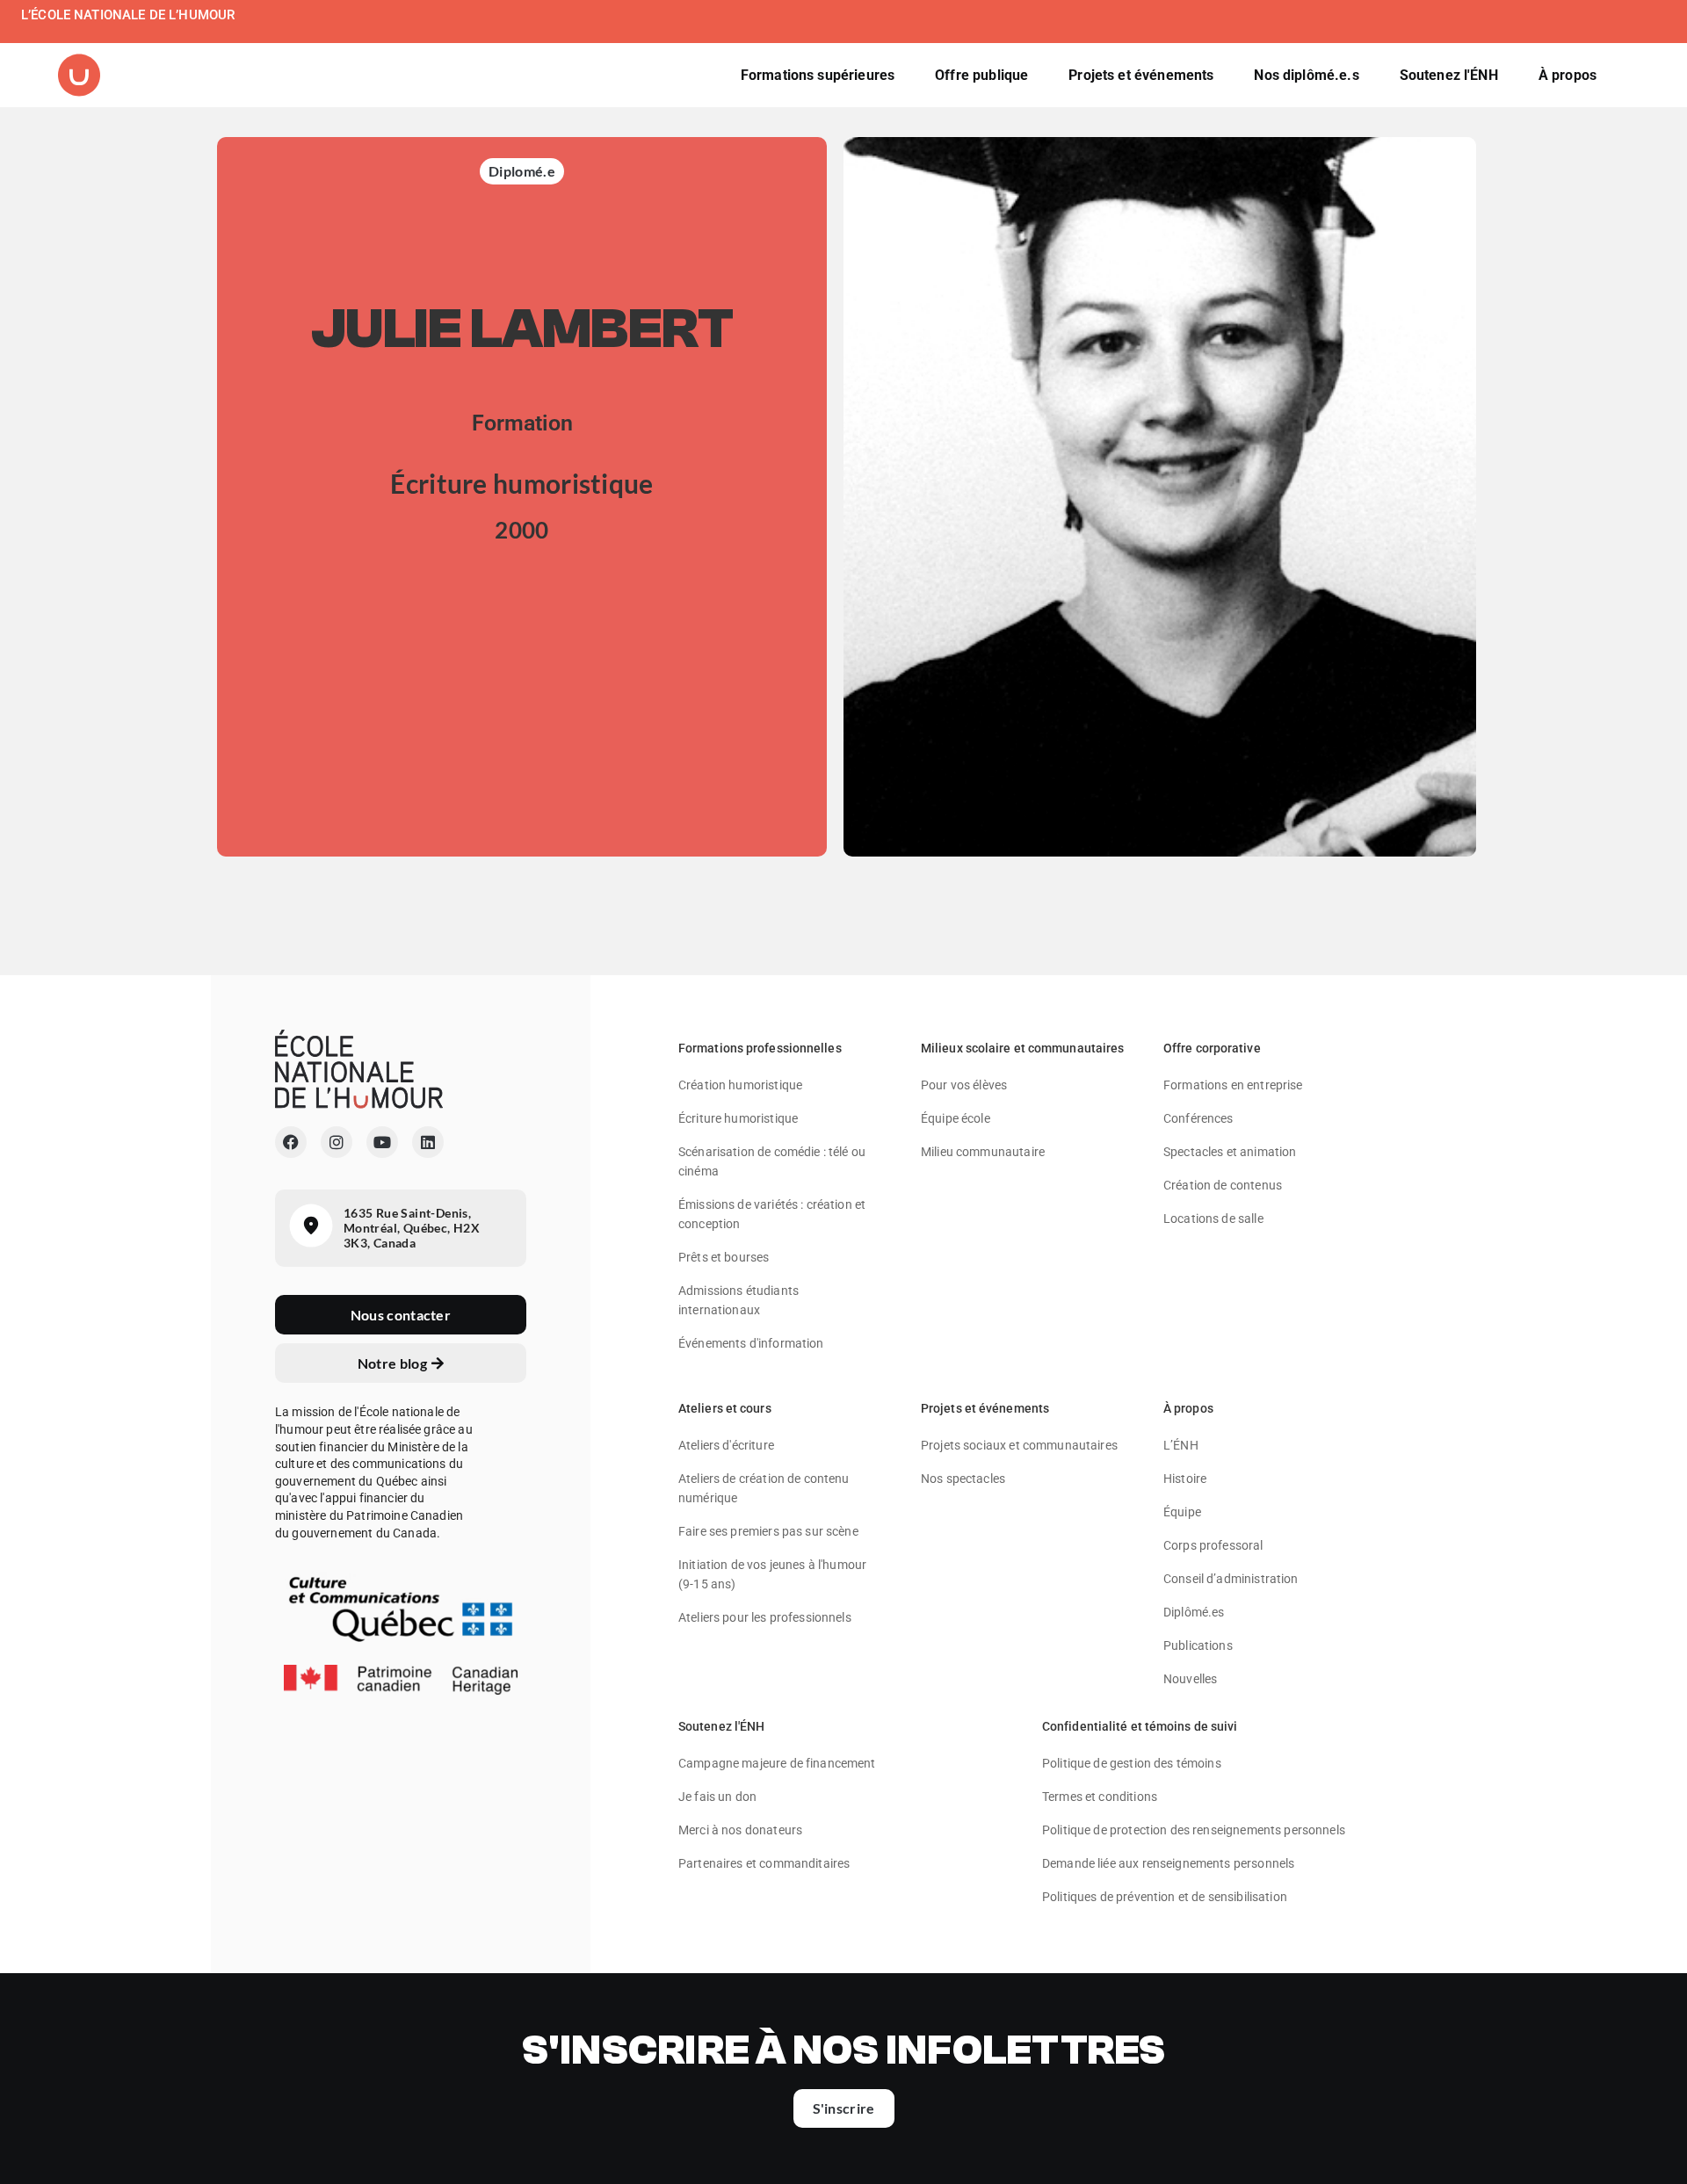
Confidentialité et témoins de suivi (1140, 1726)
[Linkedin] (428, 1142)
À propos (1188, 1408)
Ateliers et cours (725, 1408)
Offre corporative (1212, 1048)
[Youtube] (382, 1142)
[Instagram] (337, 1142)
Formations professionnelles (760, 1048)
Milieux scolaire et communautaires (1022, 1048)
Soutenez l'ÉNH (721, 1726)
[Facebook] (291, 1142)
